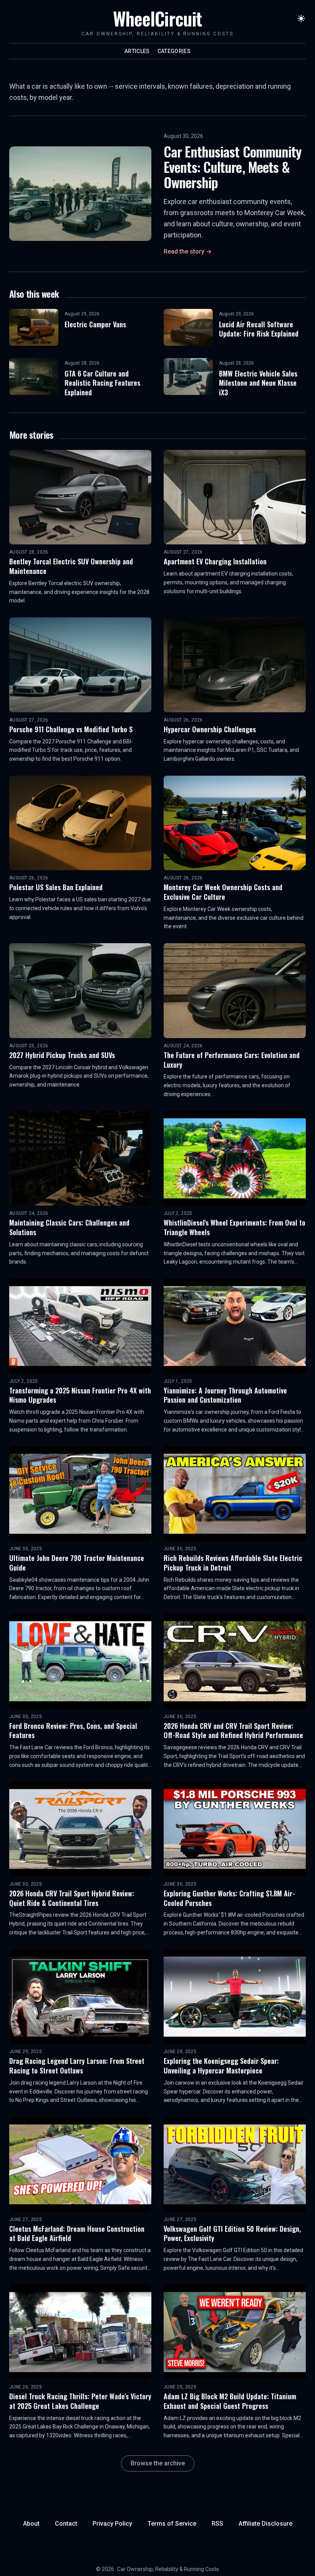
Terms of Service (172, 2524)
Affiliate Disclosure (265, 2524)
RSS (217, 2524)
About (31, 2524)
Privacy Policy (112, 2524)
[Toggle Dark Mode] (301, 18)
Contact (66, 2524)
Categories (174, 51)
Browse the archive (158, 2463)
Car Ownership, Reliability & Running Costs (168, 2569)
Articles (137, 51)
